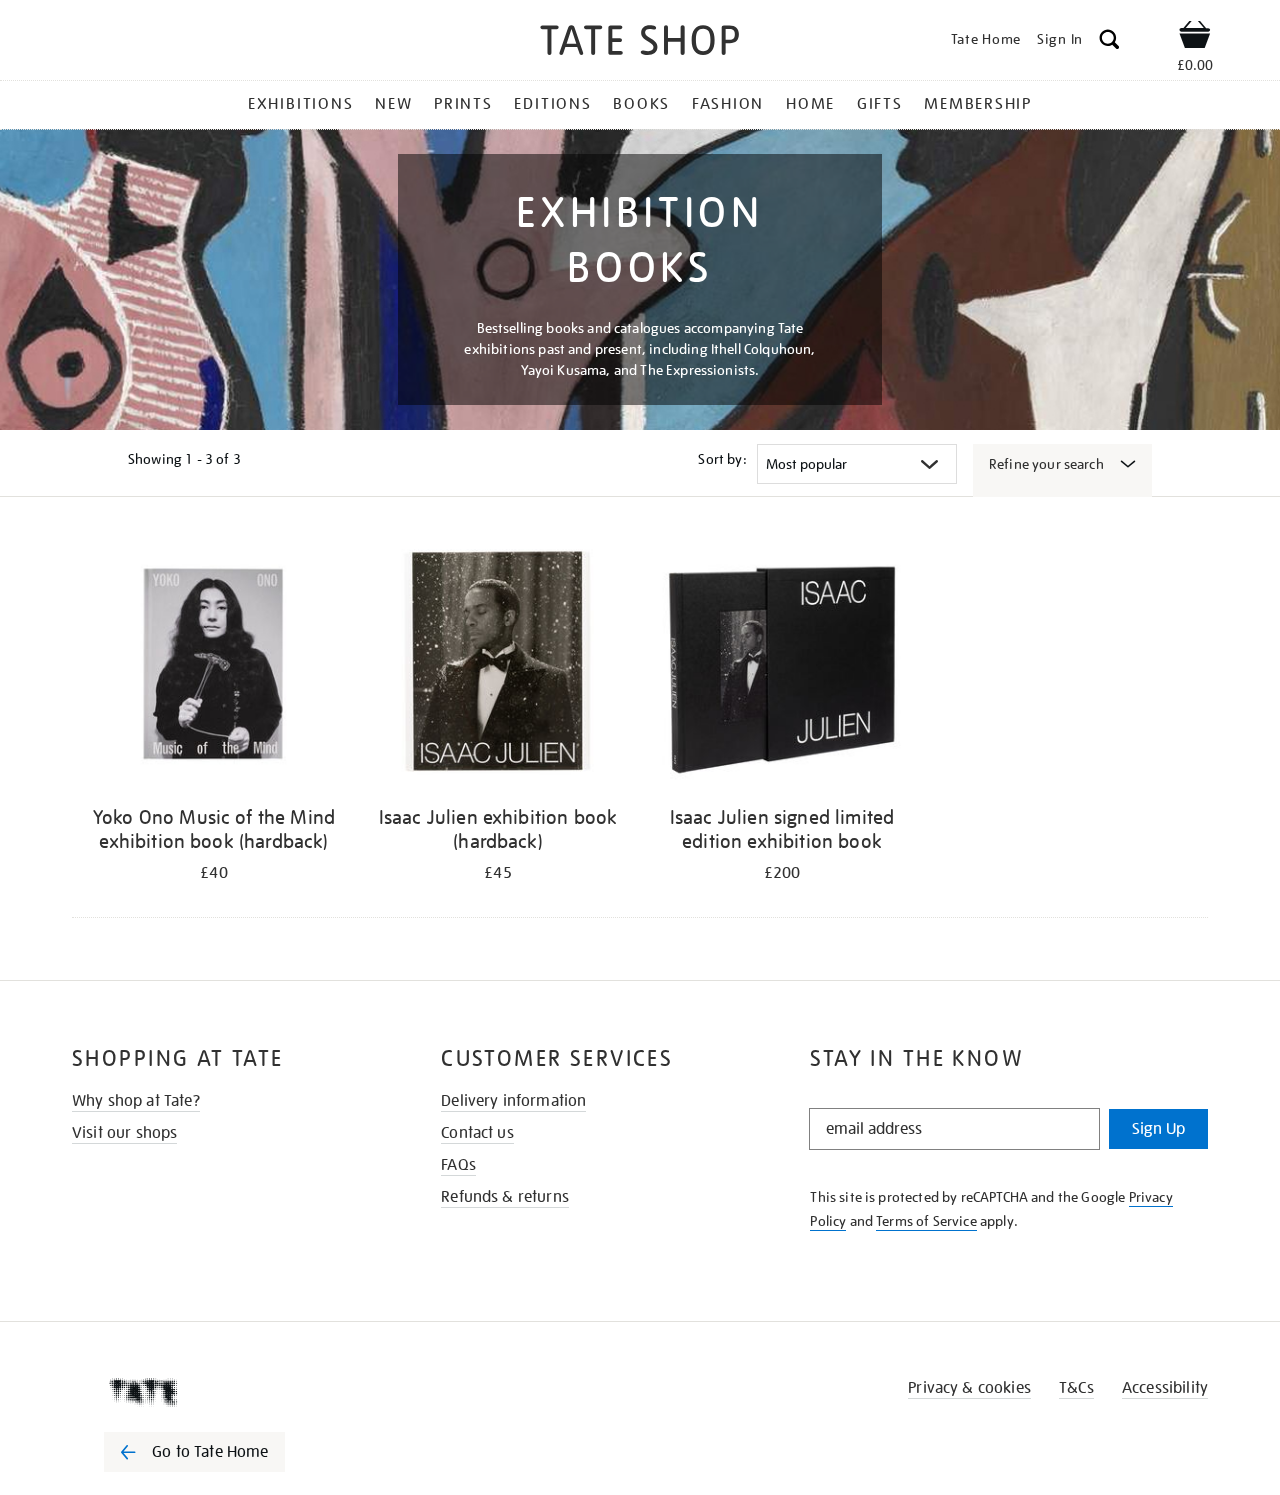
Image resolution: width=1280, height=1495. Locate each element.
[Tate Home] (230, 1392)
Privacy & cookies (969, 1388)
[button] (1109, 42)
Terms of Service (926, 1221)
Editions (552, 104)
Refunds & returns (505, 1197)
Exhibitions (300, 104)
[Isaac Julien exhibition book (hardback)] (498, 664)
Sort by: (722, 459)
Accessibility (1165, 1388)
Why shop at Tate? (136, 1101)
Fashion (728, 104)
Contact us (477, 1133)
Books (641, 104)
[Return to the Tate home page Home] (640, 43)
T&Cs (1076, 1388)
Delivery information (513, 1101)
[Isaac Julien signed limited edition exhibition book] (782, 664)
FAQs (458, 1165)
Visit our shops (124, 1133)
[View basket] (1195, 38)
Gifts (880, 104)
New (393, 104)
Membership (978, 104)
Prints (463, 104)
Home (810, 104)
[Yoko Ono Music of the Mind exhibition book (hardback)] (214, 664)
